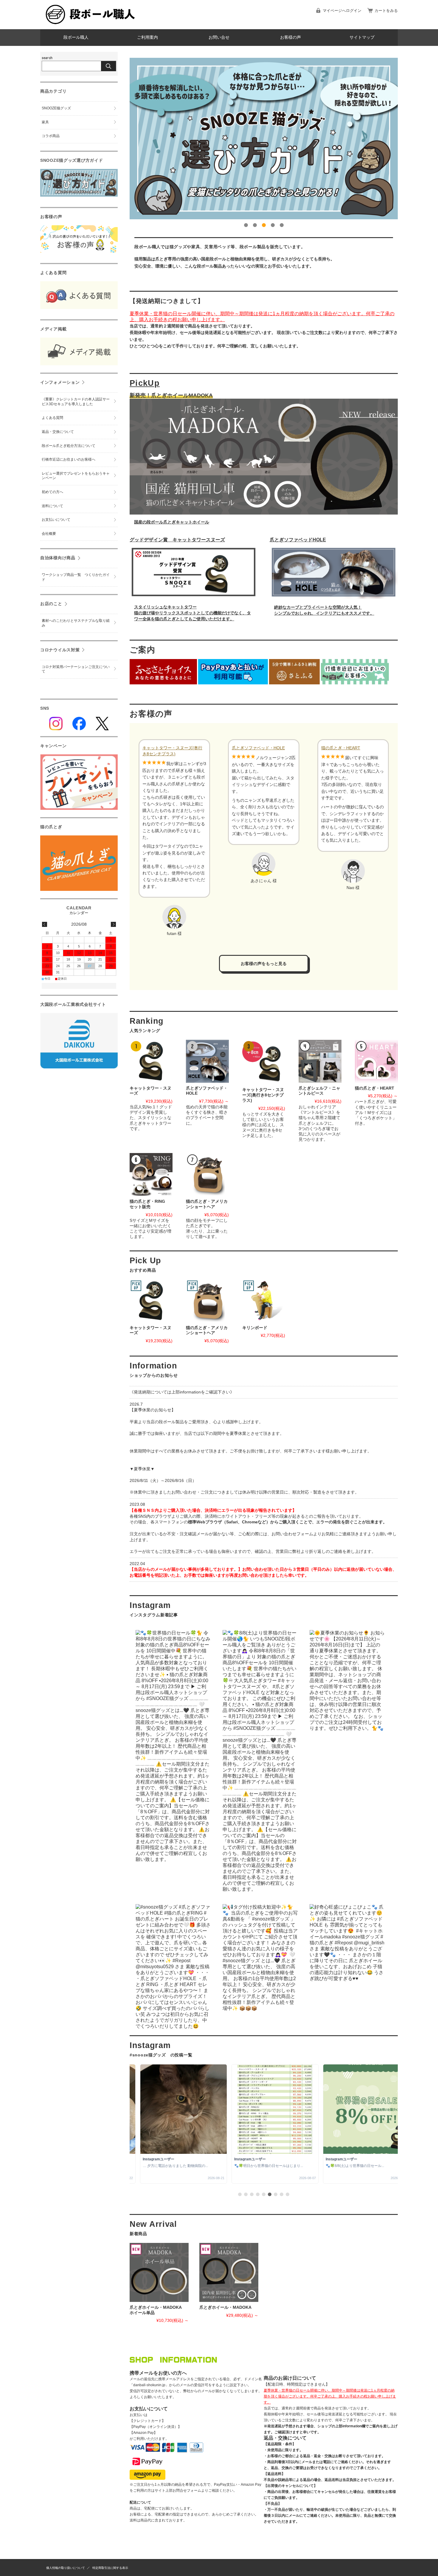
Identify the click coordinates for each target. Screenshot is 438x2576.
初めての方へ (52, 492)
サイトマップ (362, 37)
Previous (125, 139)
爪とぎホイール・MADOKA (225, 2307)
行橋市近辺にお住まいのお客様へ (69, 459)
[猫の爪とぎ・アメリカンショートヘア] (207, 1174)
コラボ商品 (51, 136)
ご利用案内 (147, 37)
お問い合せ (219, 37)
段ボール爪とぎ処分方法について (69, 446)
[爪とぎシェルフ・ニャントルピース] (320, 1061)
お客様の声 (291, 37)
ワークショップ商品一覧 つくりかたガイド (76, 577)
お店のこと (51, 604)
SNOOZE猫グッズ (56, 108)
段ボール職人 (76, 37)
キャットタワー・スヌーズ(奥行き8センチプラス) (172, 751)
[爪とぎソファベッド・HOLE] (207, 1061)
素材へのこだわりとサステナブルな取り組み (76, 623)
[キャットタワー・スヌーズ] (151, 1061)
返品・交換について (58, 432)
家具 (45, 122)
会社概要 (49, 534)
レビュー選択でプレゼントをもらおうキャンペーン (76, 476)
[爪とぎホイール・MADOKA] (229, 2272)
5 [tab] (282, 225)
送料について (52, 506)
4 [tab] (273, 225)
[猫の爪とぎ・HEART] (376, 1061)
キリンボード (255, 1328)
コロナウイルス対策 (60, 650)
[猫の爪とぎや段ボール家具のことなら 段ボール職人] (91, 25)
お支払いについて (56, 520)
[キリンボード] (264, 1301)
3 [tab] (264, 225)
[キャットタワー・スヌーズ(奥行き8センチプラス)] (264, 1062)
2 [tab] (255, 225)
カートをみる (386, 11)
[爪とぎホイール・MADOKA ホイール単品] (159, 2272)
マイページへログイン (342, 11)
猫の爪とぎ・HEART (341, 748)
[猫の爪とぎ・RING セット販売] (151, 1174)
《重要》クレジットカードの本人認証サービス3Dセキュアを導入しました (76, 402)
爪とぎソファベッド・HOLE (258, 748)
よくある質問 (52, 418)
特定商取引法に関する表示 (110, 2568)
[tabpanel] (264, 139)
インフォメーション (60, 382)
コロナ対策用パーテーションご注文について (76, 669)
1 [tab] (246, 225)
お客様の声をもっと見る (264, 964)
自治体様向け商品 (58, 558)
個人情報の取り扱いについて (66, 2568)
